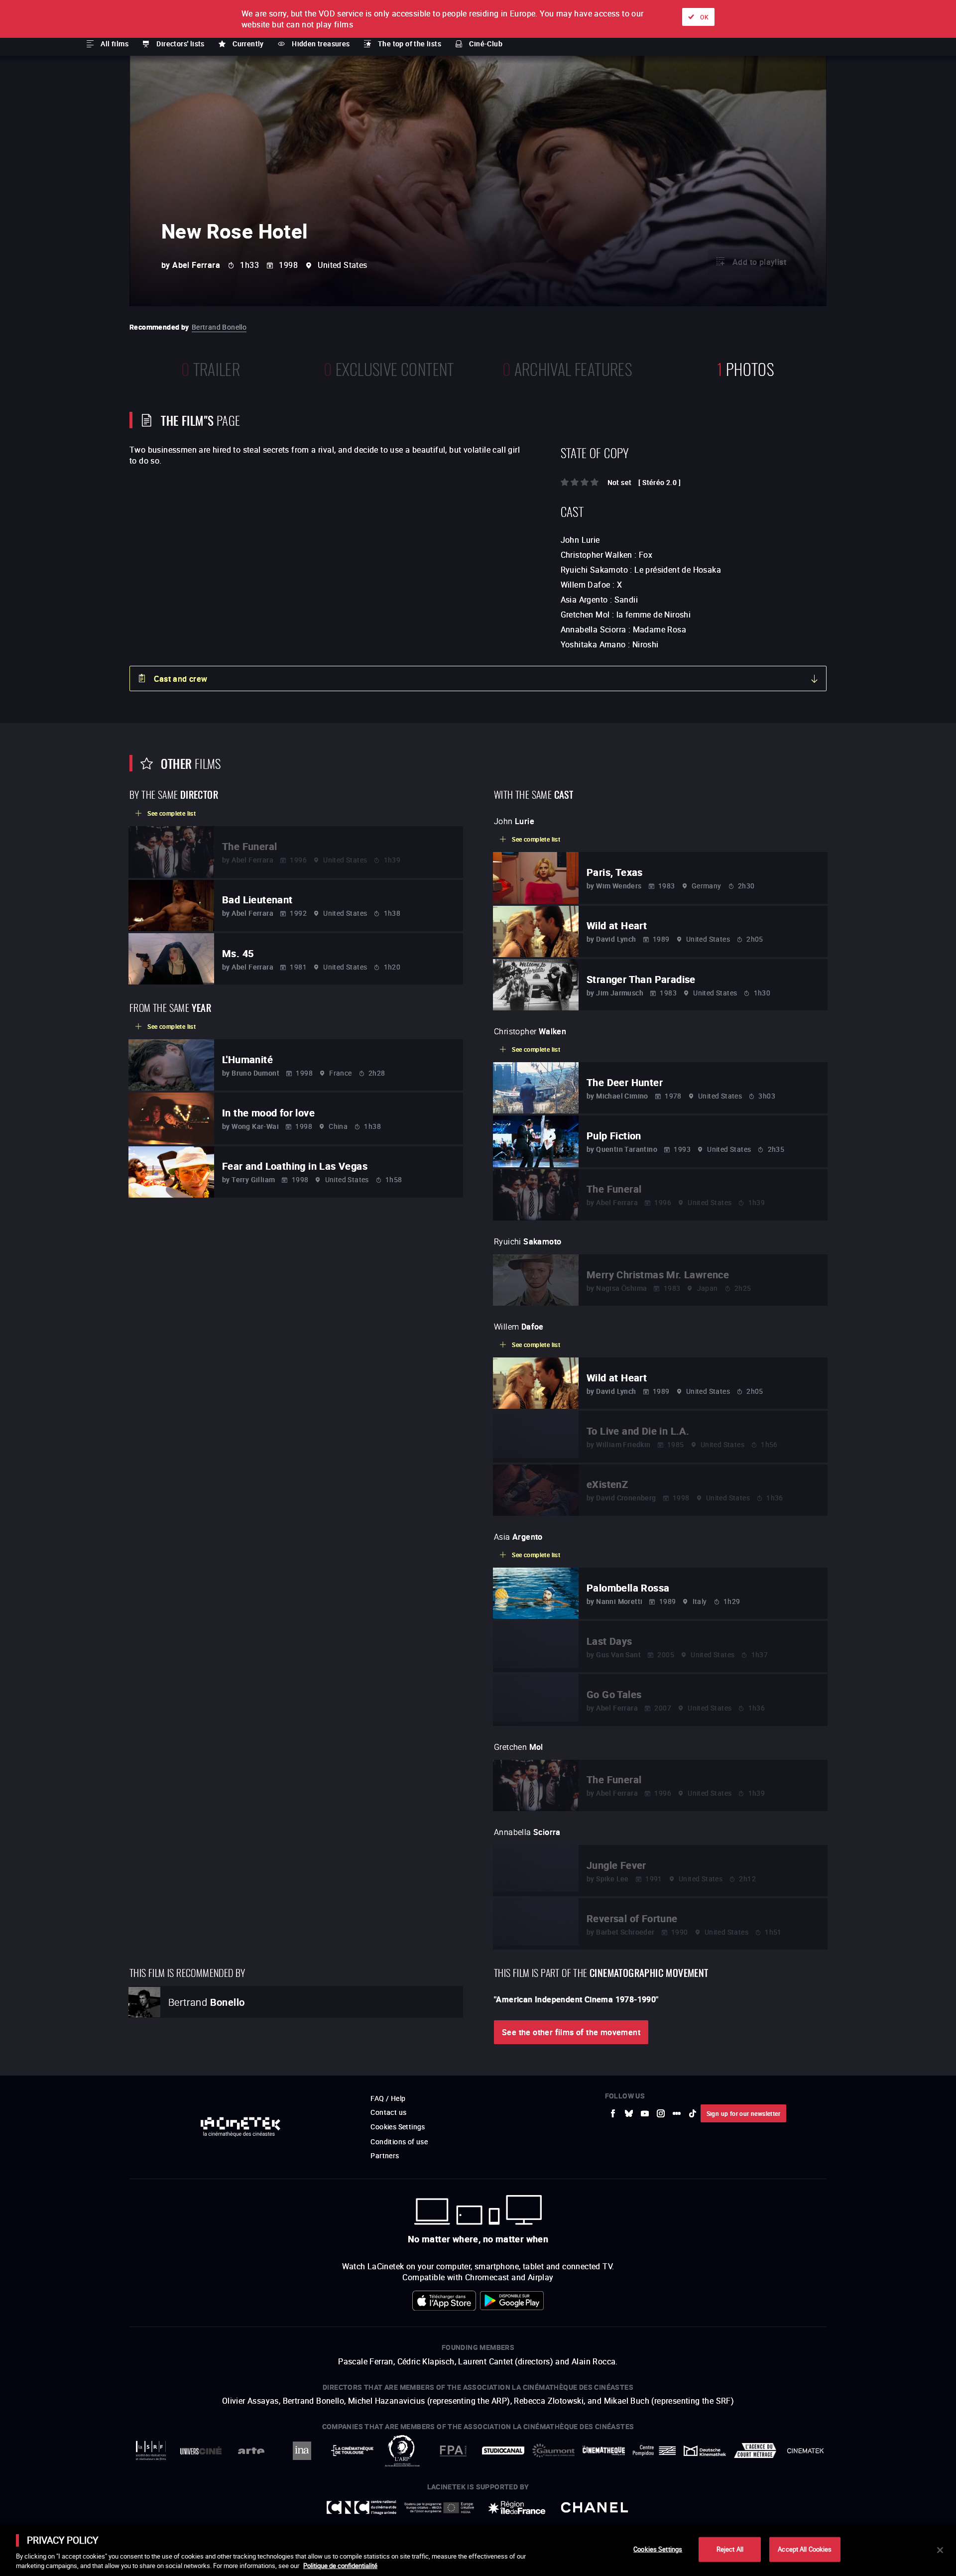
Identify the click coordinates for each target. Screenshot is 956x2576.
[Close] (940, 2550)
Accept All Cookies (805, 2549)
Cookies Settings (658, 2549)
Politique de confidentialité (340, 2566)
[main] (478, 2550)
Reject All (730, 2549)
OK (704, 17)
